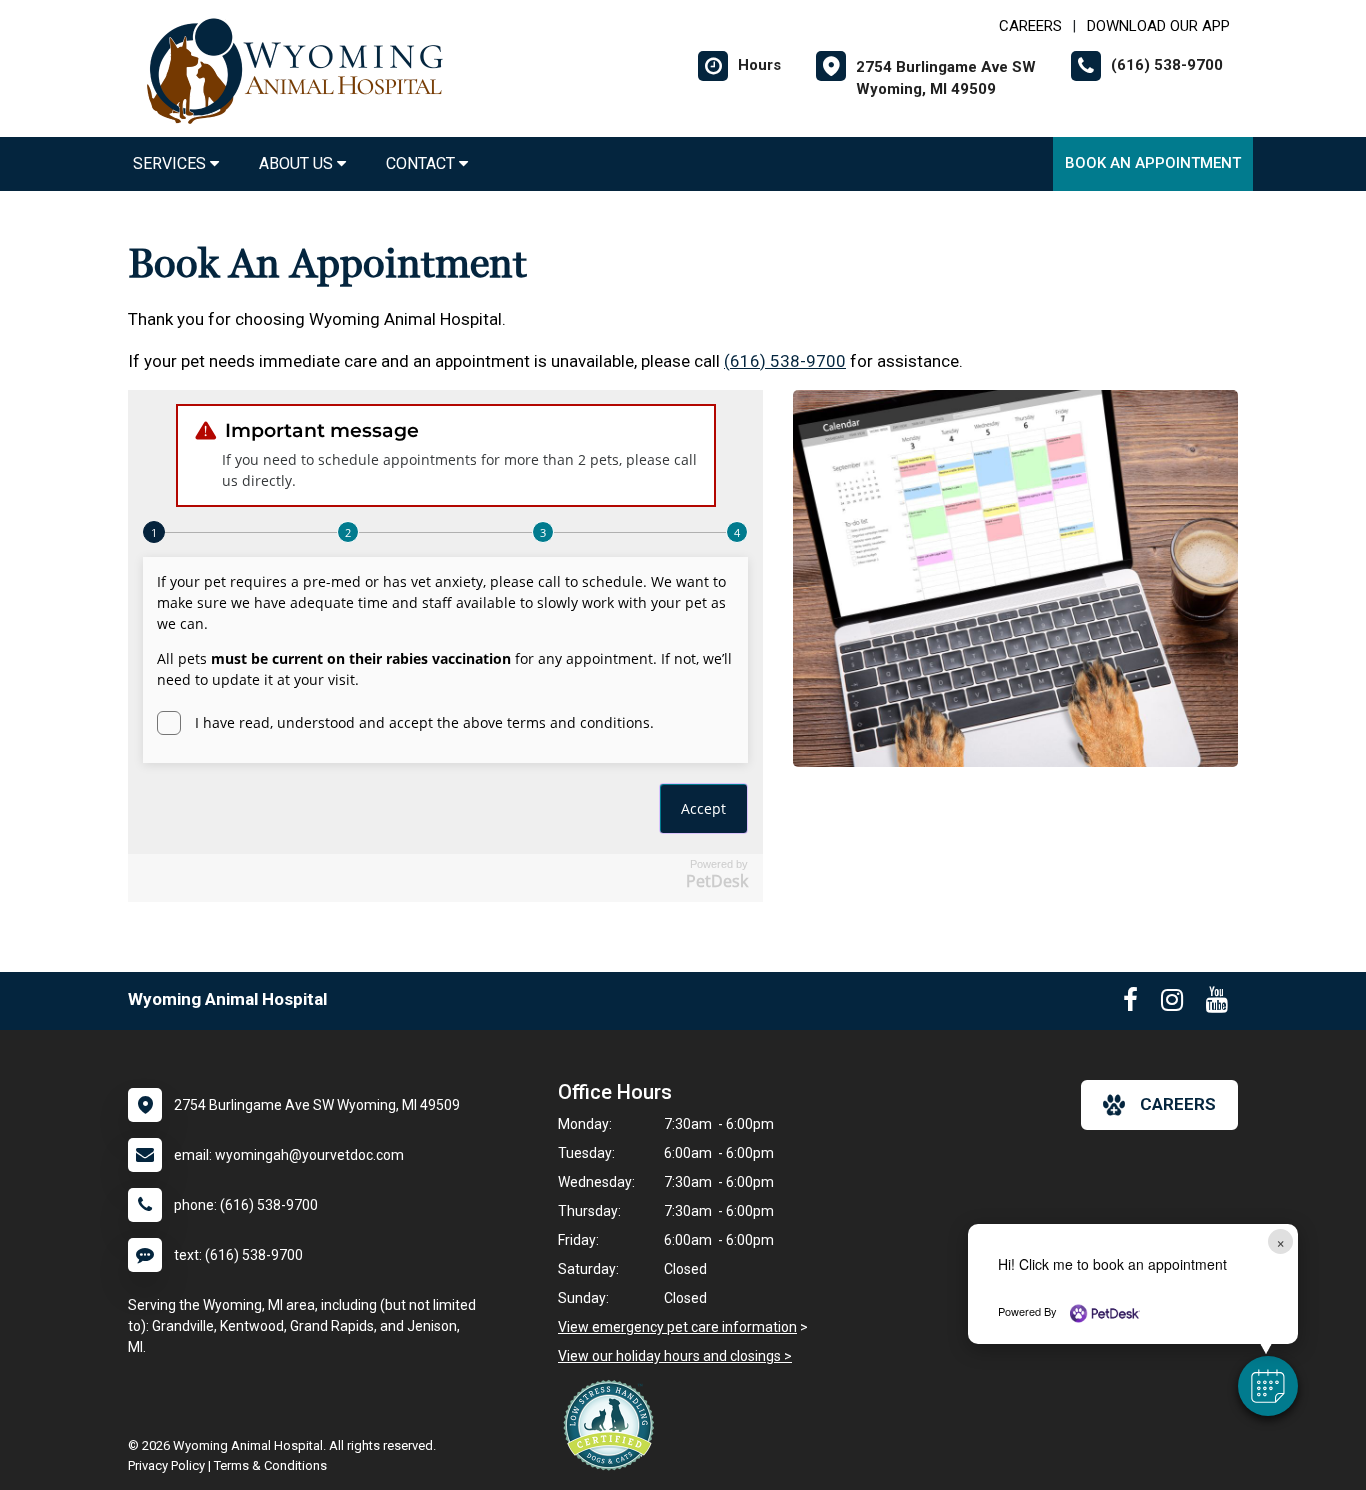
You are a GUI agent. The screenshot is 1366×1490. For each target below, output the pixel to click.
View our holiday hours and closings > (675, 1356)
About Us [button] (298, 163)
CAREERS (1030, 26)
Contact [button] (422, 163)
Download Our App (1158, 26)
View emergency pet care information (677, 1327)
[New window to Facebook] (1130, 1004)
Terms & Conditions (270, 1465)
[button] (1268, 1386)
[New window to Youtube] (1217, 1004)
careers (1178, 1104)
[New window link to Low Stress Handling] (613, 1425)
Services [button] (171, 163)
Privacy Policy (166, 1465)
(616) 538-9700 (785, 361)
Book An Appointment (1153, 163)
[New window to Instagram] (1172, 1004)
